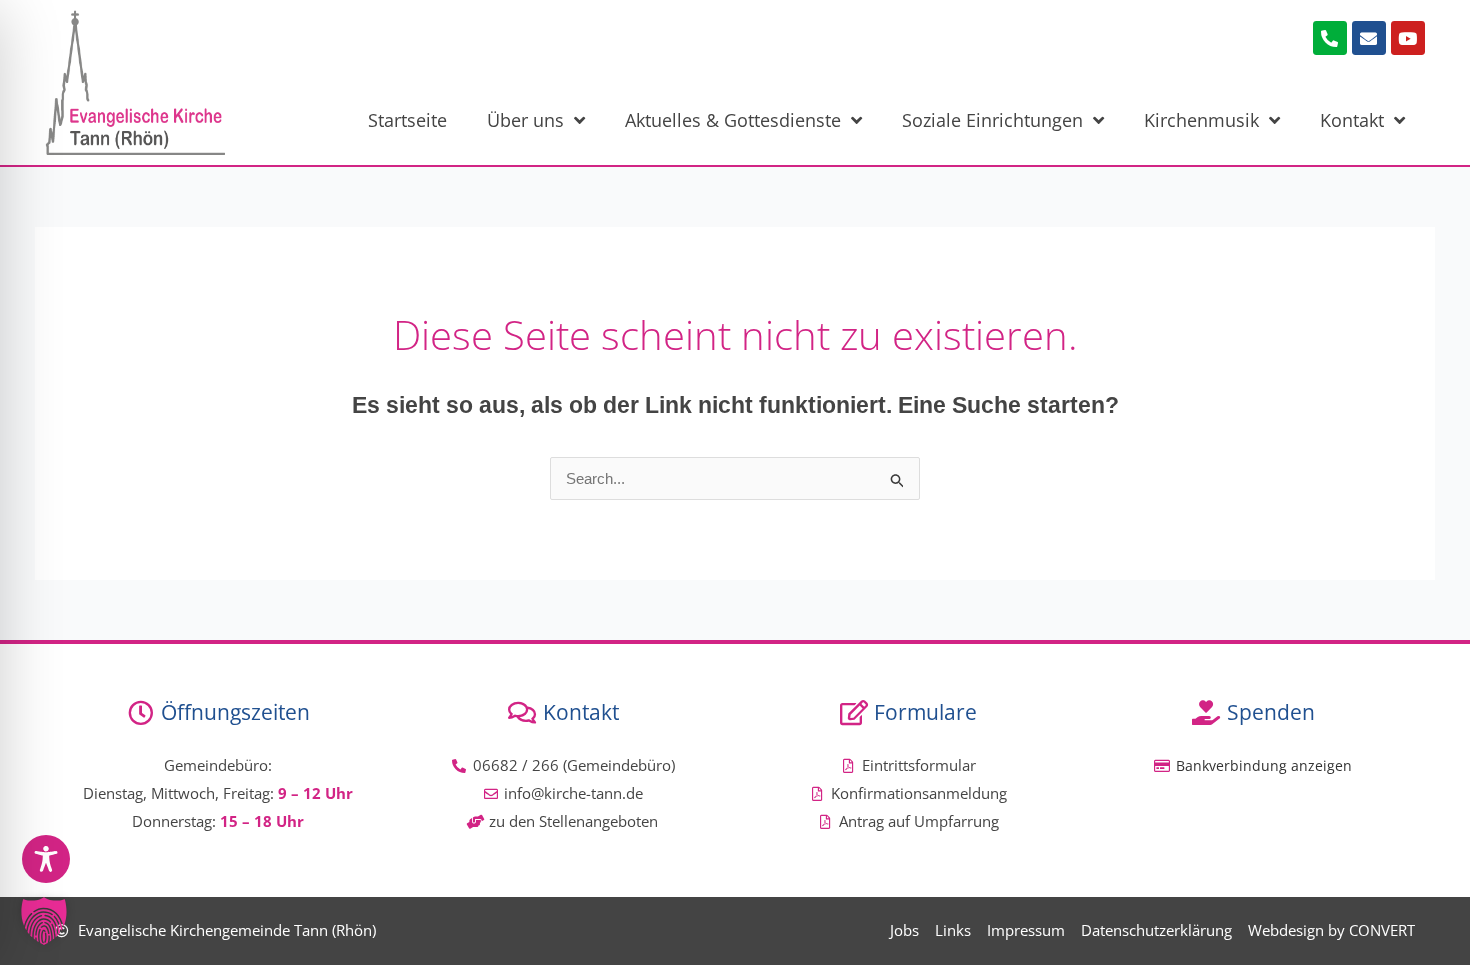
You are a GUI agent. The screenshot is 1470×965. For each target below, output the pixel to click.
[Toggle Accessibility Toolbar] (46, 859)
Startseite (407, 120)
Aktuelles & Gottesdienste (733, 120)
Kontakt (1352, 120)
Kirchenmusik (1201, 120)
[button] (44, 921)
